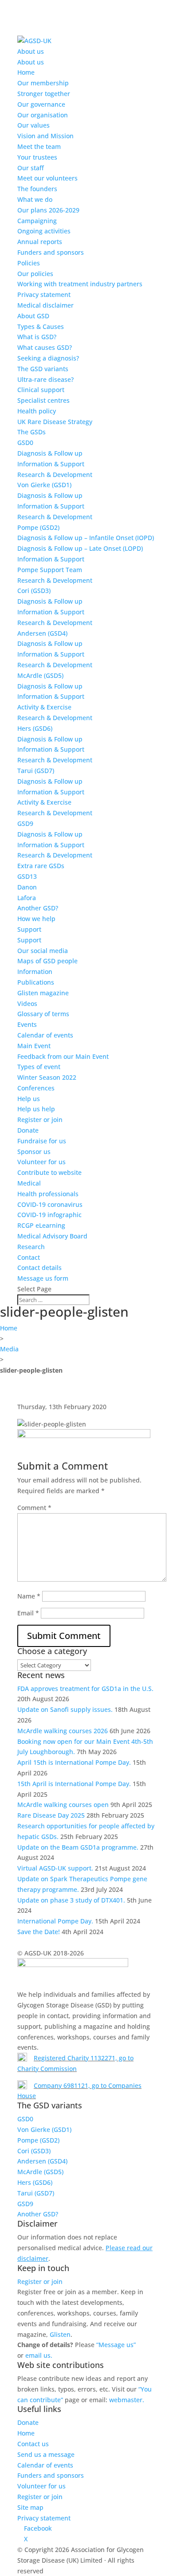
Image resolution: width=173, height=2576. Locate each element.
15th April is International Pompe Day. (74, 1784)
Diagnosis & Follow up (50, 453)
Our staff (31, 168)
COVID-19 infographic (49, 1215)
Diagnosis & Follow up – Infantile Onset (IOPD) (86, 538)
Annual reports (40, 242)
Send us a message (46, 2454)
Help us (29, 1099)
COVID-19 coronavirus (50, 1204)
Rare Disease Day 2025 (51, 1815)
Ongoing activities (44, 231)
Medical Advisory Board (52, 1236)
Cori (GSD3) (34, 591)
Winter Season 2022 (47, 1077)
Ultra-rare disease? (45, 379)
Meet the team (39, 146)
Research (31, 1247)
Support (29, 929)
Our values (33, 125)
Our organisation (43, 115)
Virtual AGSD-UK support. (55, 1868)
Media (9, 1349)
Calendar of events (45, 1035)
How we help (36, 919)
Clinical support (41, 390)
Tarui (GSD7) (36, 771)
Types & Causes (41, 327)
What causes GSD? (45, 347)
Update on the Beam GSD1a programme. (78, 1847)
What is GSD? (37, 337)
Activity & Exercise (44, 707)
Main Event (34, 1046)
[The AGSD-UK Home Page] (34, 41)
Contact (29, 1257)
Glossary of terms (43, 1014)
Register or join (40, 1120)
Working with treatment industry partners (80, 284)
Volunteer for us (41, 1162)
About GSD (33, 316)
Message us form (43, 1278)
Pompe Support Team (50, 570)
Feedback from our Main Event (63, 1056)
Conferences (36, 1088)
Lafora (27, 898)
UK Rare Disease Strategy (55, 422)
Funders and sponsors (51, 252)
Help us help (36, 1109)
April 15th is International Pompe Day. (74, 1762)
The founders (37, 189)
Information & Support (51, 464)
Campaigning (37, 221)
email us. (39, 2355)
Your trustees (37, 157)
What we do (35, 199)
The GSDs (31, 432)
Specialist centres (43, 400)
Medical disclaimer (45, 305)
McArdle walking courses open (63, 1805)
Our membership (43, 83)
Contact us (33, 2444)
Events (27, 1024)
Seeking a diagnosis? (48, 358)
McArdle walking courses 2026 (63, 1731)
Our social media (43, 951)
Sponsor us (34, 1152)
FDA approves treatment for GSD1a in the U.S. (85, 1689)
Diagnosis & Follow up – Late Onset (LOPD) (80, 548)
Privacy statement (44, 294)
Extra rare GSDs (41, 866)
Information (35, 972)
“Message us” (116, 2345)
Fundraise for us (42, 1141)
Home (26, 72)
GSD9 (25, 823)
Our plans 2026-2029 (48, 210)
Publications (36, 982)
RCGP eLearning (41, 1225)
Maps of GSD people (47, 961)
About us (31, 51)
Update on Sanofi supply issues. (65, 1709)
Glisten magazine (43, 993)
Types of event (39, 1067)
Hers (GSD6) (35, 728)
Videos (27, 1004)
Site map (30, 2507)
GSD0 (25, 443)
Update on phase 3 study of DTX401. (71, 1900)
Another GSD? (38, 908)
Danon (27, 887)
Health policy (37, 411)
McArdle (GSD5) (40, 675)
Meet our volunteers (47, 178)
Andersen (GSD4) (42, 633)
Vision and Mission (45, 136)
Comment (34, 1508)
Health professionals (48, 1194)
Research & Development (55, 475)
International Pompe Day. (55, 1921)
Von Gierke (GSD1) (44, 485)
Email (28, 1613)
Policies (29, 263)
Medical (29, 1183)
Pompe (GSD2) (38, 527)
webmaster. (127, 2400)
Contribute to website (49, 1172)
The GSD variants (43, 369)
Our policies (35, 274)
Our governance (41, 104)
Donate (28, 1130)
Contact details (39, 1268)
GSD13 (27, 876)
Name (29, 1596)
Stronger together (44, 94)
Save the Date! (39, 1932)
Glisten (60, 2334)
